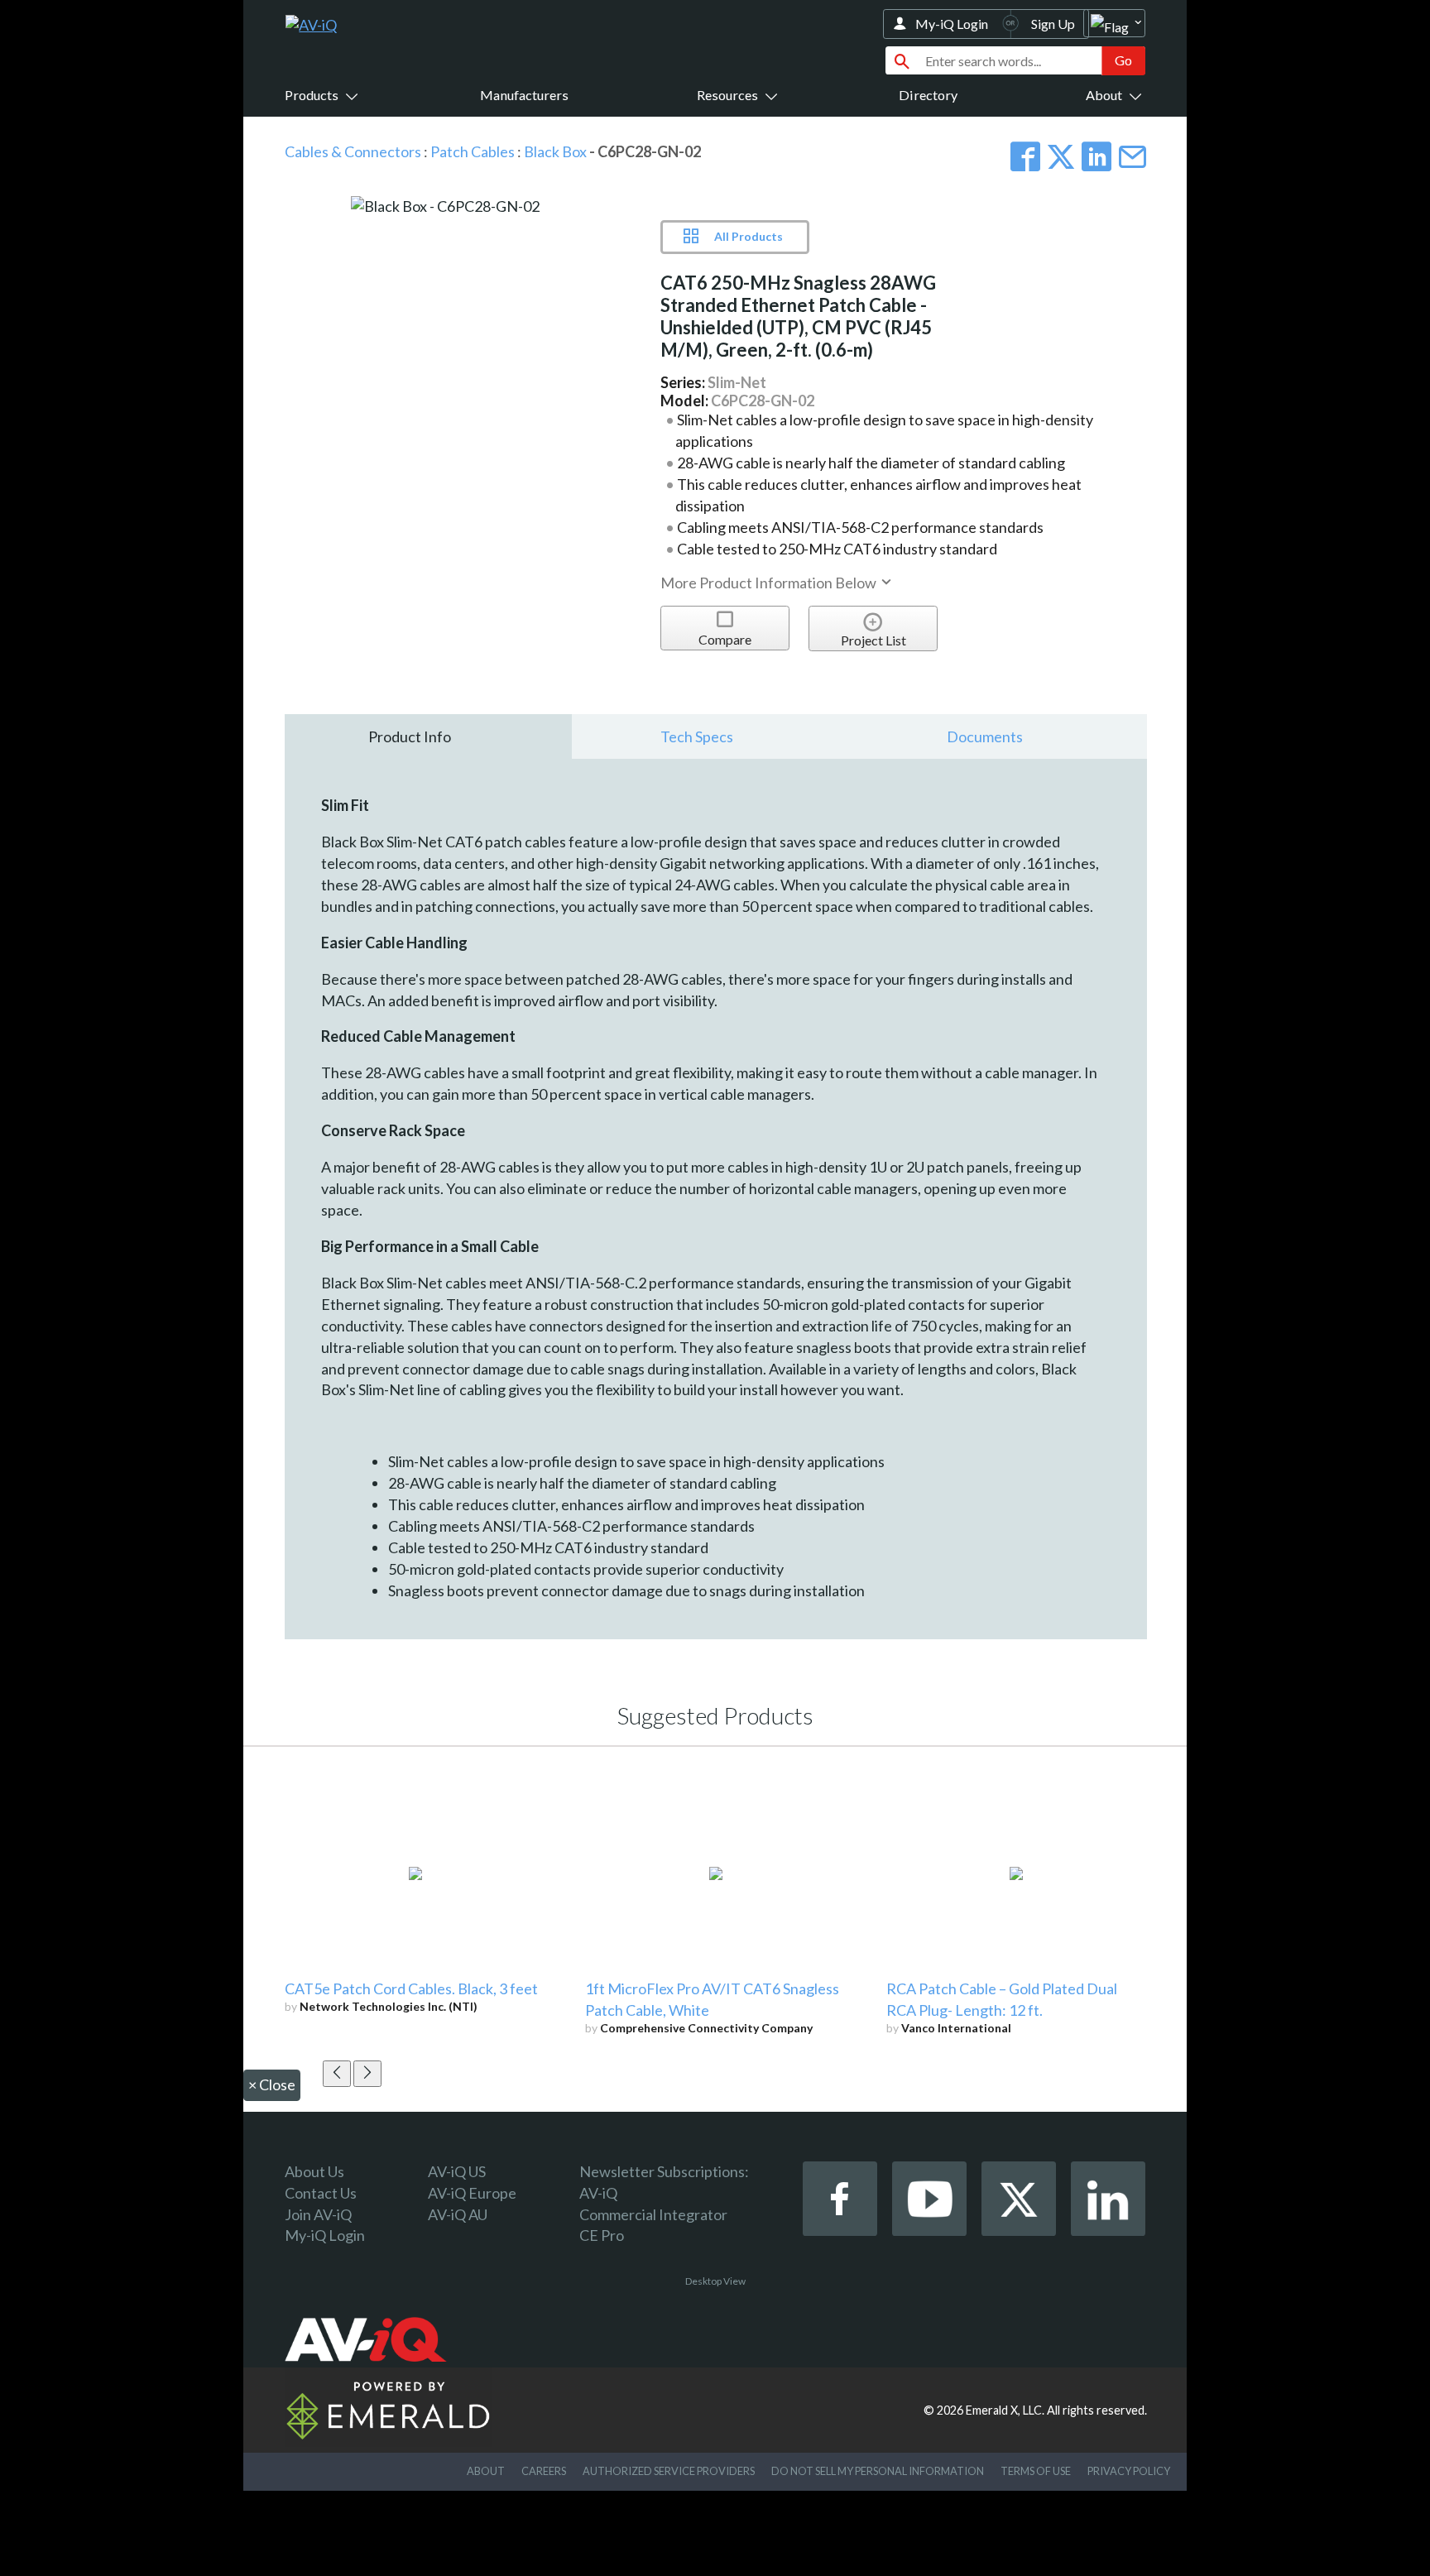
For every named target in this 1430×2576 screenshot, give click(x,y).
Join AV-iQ (318, 2214)
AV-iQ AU (458, 2214)
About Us (314, 2171)
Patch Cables (473, 151)
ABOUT (486, 2471)
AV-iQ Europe (472, 2193)
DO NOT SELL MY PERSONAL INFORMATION (878, 2471)
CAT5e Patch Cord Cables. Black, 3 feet (411, 1988)
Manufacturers (524, 95)
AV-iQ (598, 2193)
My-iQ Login (952, 24)
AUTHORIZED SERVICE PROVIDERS (669, 2471)
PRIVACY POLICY (1129, 2471)
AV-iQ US (457, 2171)
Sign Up (1053, 24)
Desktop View (715, 2281)
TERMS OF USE (1036, 2471)
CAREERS (544, 2471)
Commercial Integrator (653, 2214)
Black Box (557, 151)
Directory (928, 95)
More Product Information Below (770, 583)
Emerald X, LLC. (1005, 2410)
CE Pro (602, 2235)
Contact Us (321, 2193)
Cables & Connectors (353, 151)
